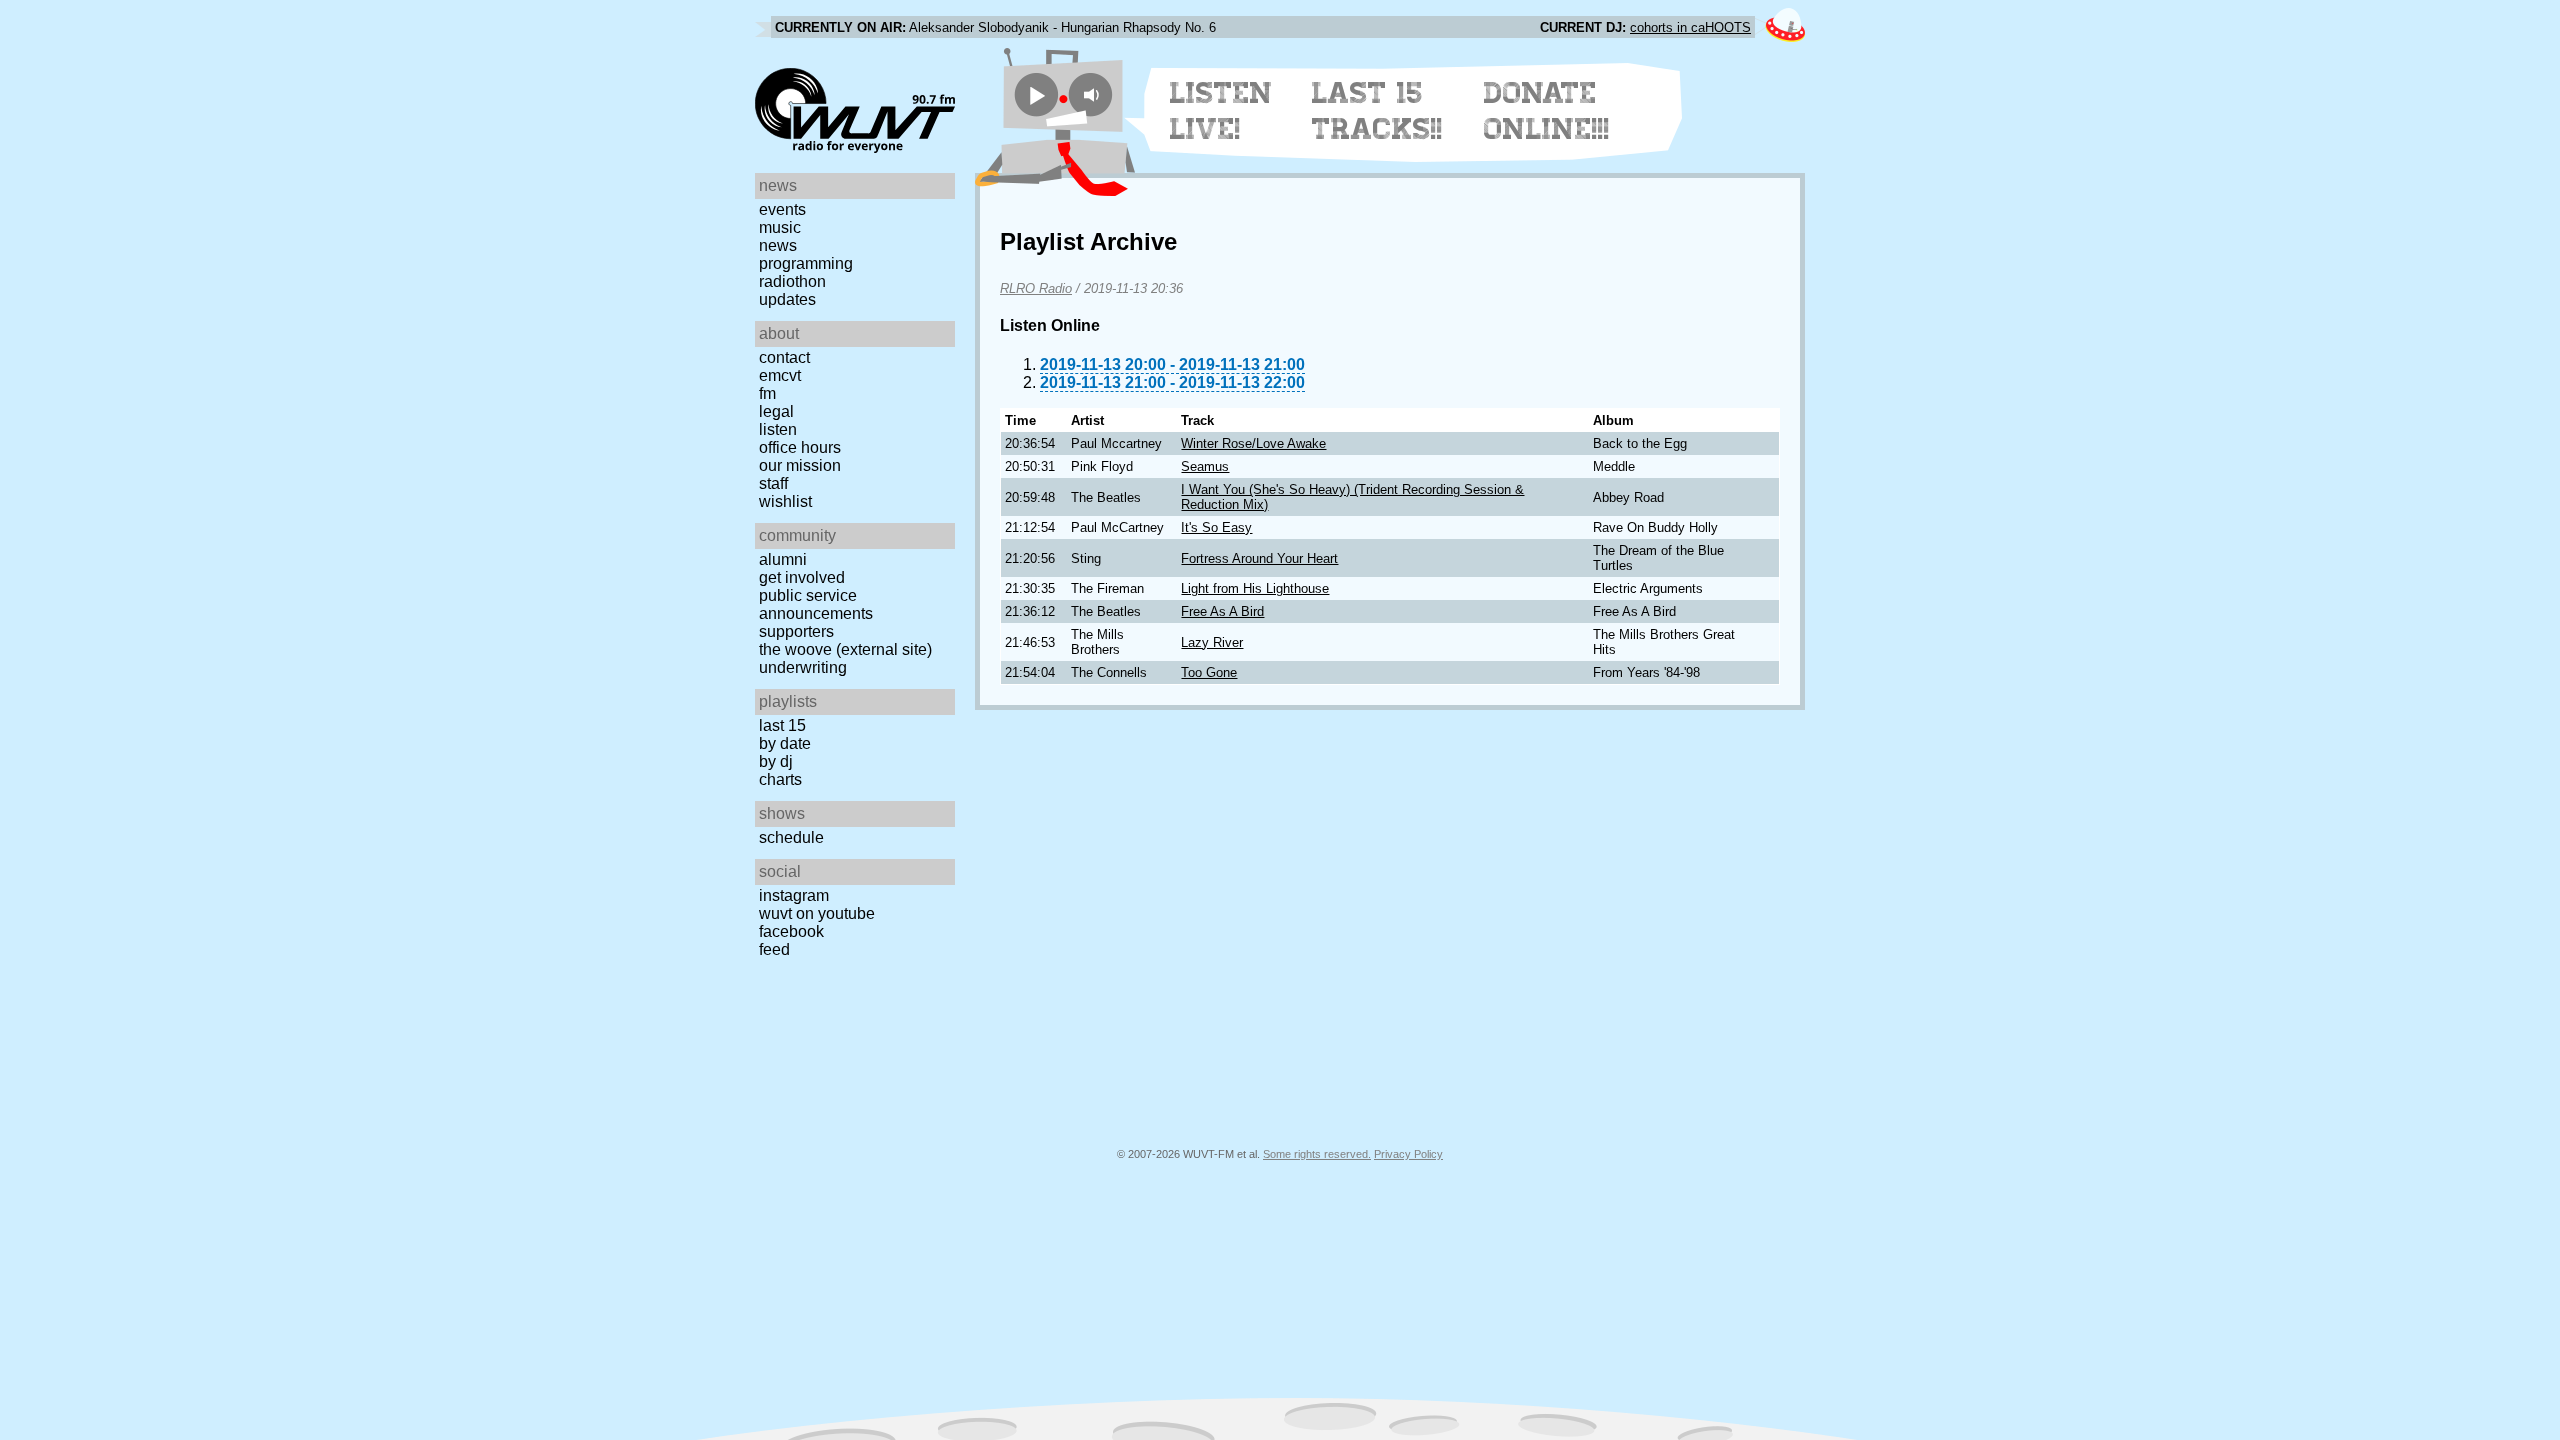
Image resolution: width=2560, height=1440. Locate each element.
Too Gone (1209, 672)
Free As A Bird (1222, 611)
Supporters (796, 631)
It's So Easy (1216, 527)
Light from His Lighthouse (1255, 588)
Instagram (794, 895)
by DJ (776, 761)
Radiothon (792, 281)
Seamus (1205, 466)
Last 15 (782, 725)
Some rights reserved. (1317, 1154)
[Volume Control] (1093, 94)
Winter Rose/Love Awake (1253, 443)
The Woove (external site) (845, 649)
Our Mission (800, 465)
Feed (774, 949)
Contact (784, 357)
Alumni (783, 559)
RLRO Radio (1036, 288)
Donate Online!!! (1547, 111)
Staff (773, 483)
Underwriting (803, 667)
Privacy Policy (1408, 1154)
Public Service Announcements (816, 604)
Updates (787, 299)
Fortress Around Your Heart (1259, 558)
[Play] (1036, 94)
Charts (780, 779)
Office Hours (800, 447)
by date (785, 743)
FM (767, 393)
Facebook (791, 931)
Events (782, 209)
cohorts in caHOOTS (1690, 27)
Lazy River (1212, 642)
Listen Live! (1221, 111)
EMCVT (780, 375)
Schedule (791, 837)
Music (780, 227)
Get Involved (802, 577)
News (778, 245)
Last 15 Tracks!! (1377, 111)
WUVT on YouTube (817, 913)
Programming (806, 263)
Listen (778, 429)
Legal (776, 411)
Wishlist (785, 501)
